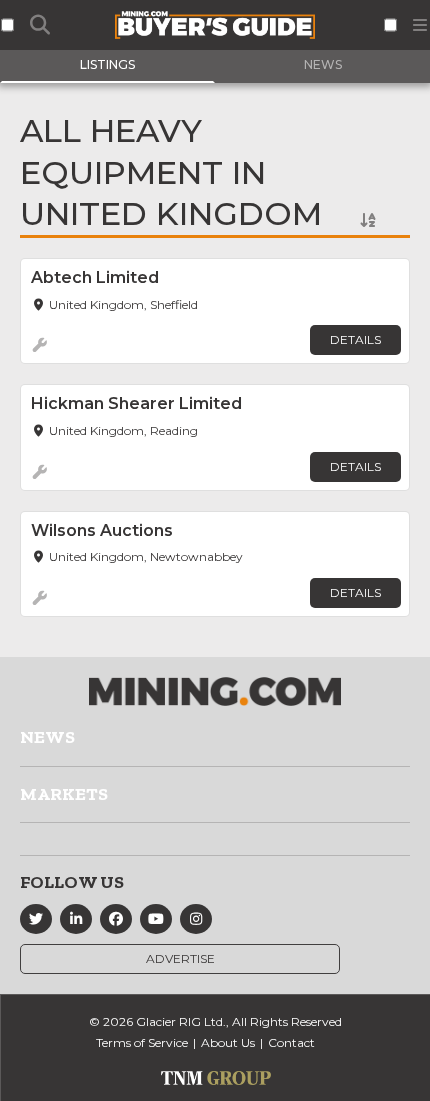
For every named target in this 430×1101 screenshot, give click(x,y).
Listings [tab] (107, 64)
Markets (64, 794)
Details (355, 339)
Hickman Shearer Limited (136, 403)
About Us (228, 1042)
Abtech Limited (95, 277)
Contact (291, 1042)
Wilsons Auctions (102, 530)
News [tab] (323, 64)
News (47, 737)
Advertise (180, 958)
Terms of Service (142, 1042)
